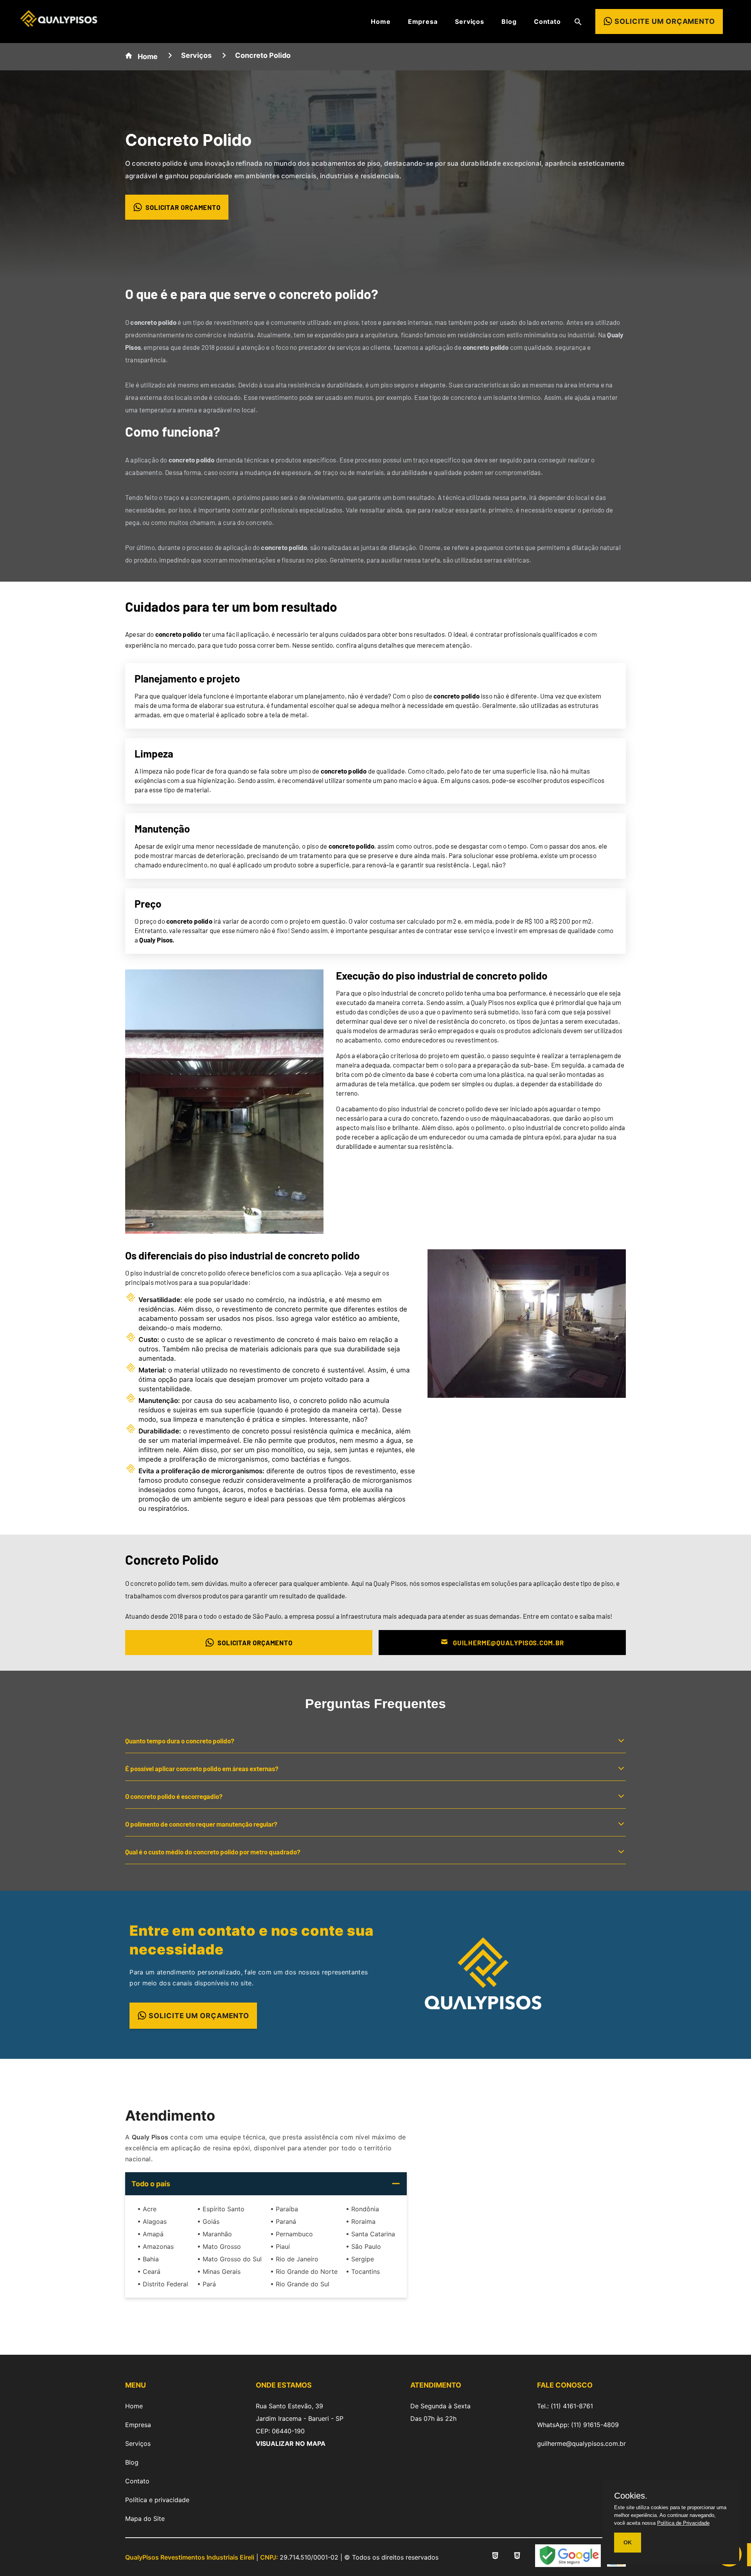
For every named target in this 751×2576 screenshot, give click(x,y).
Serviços (470, 21)
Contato (547, 21)
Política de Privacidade (683, 2523)
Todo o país (151, 2184)
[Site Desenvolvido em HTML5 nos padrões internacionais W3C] (495, 2557)
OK (628, 2542)
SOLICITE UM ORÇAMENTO (199, 2016)
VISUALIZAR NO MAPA (291, 2443)
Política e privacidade (157, 2500)
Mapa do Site (145, 2519)
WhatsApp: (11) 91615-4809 (578, 2425)
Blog (509, 21)
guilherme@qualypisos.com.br (581, 2443)
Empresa (423, 21)
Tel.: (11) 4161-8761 (565, 2406)
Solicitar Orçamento (183, 207)
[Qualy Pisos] (59, 24)
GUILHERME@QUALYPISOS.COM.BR (508, 1643)
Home (381, 21)
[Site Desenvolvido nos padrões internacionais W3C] (517, 2557)
